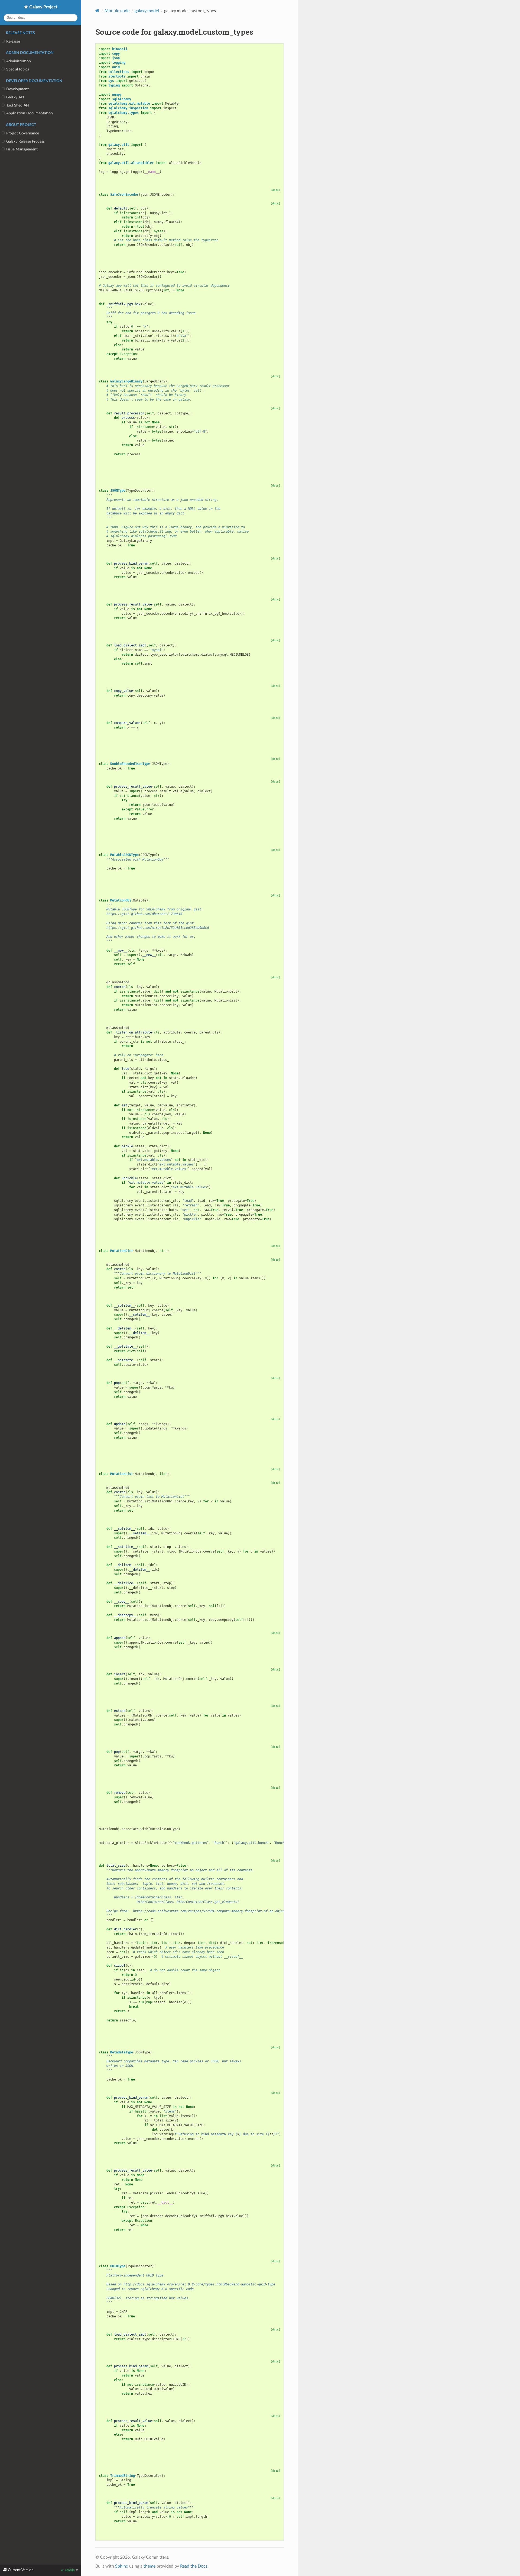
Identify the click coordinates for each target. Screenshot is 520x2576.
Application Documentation (30, 113)
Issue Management (22, 149)
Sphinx (122, 2566)
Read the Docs (194, 2566)
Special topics (18, 69)
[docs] (275, 190)
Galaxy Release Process (25, 141)
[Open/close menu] (3, 41)
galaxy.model (147, 11)
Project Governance (23, 133)
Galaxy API (15, 97)
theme (149, 2566)
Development (17, 89)
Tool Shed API (18, 105)
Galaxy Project (43, 7)
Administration (19, 61)
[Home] (97, 11)
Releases (13, 41)
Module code (117, 11)
